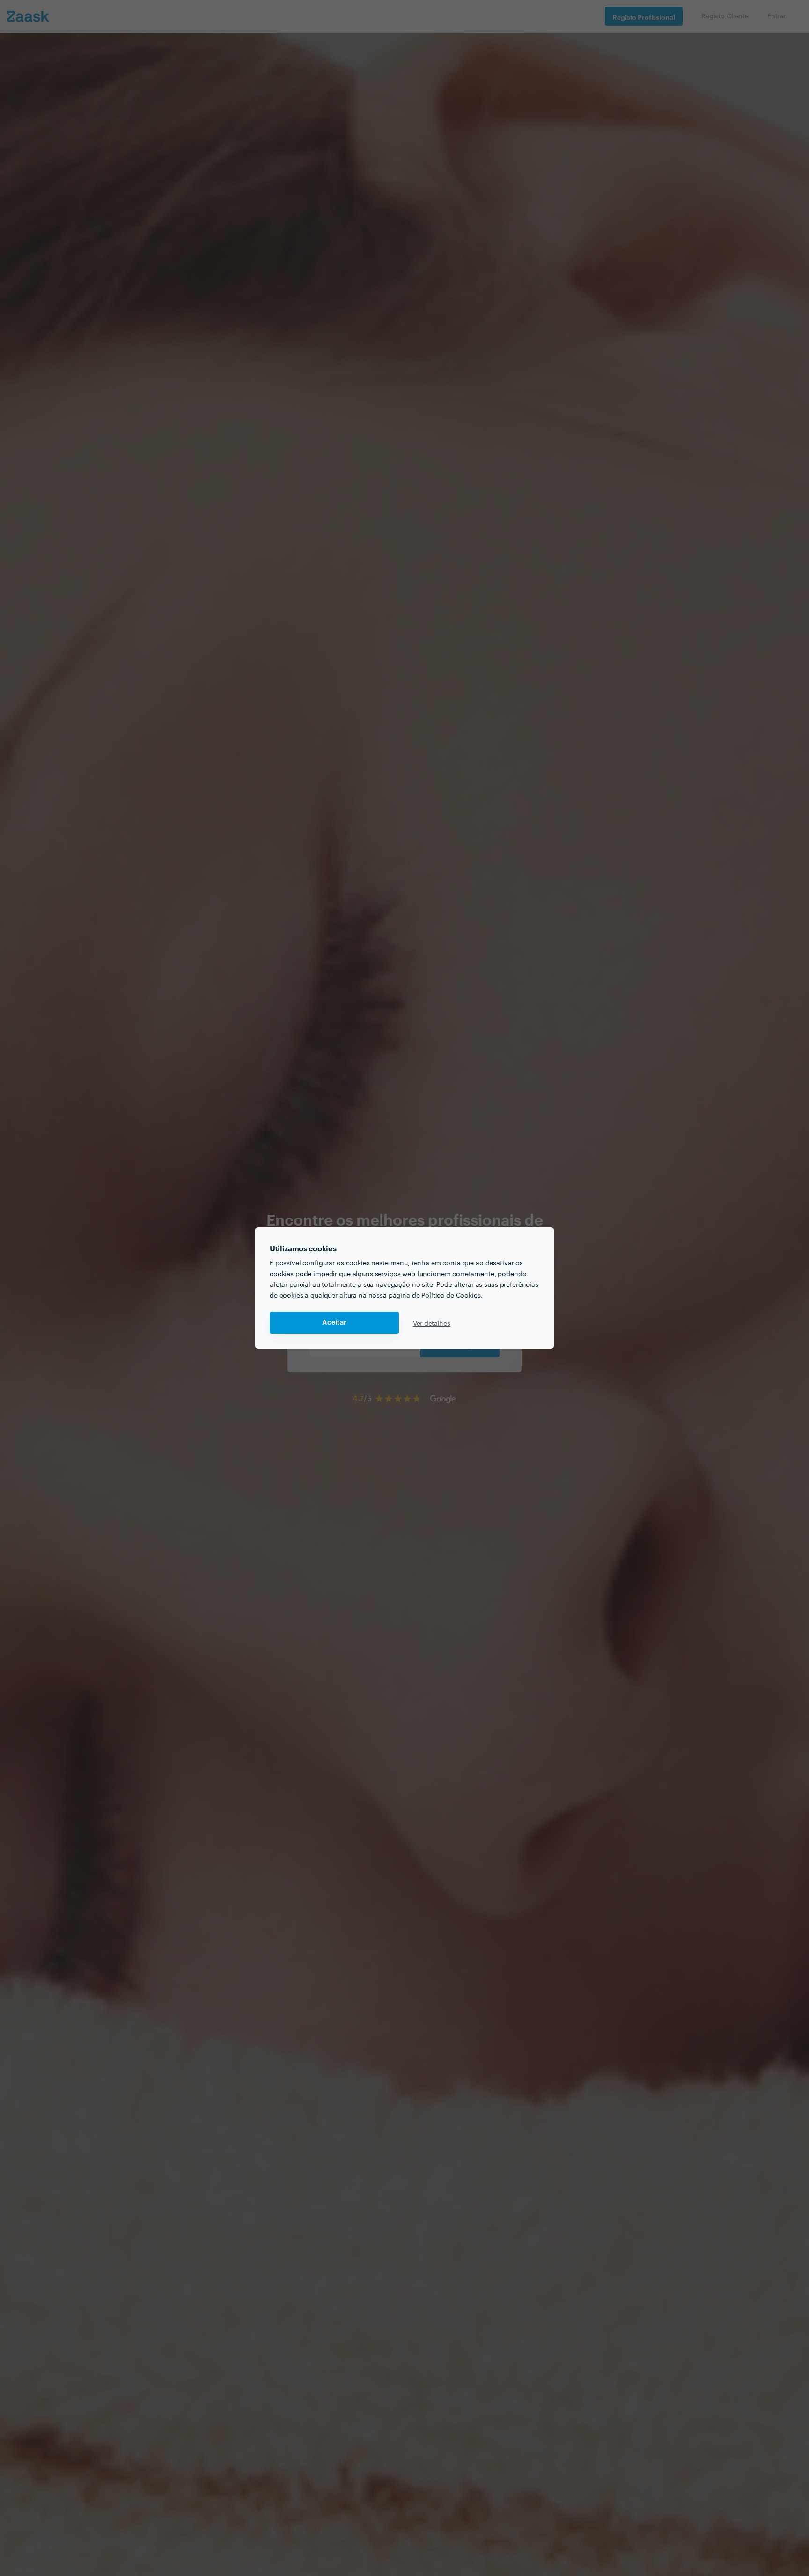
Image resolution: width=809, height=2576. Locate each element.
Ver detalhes (432, 1323)
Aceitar (334, 1323)
